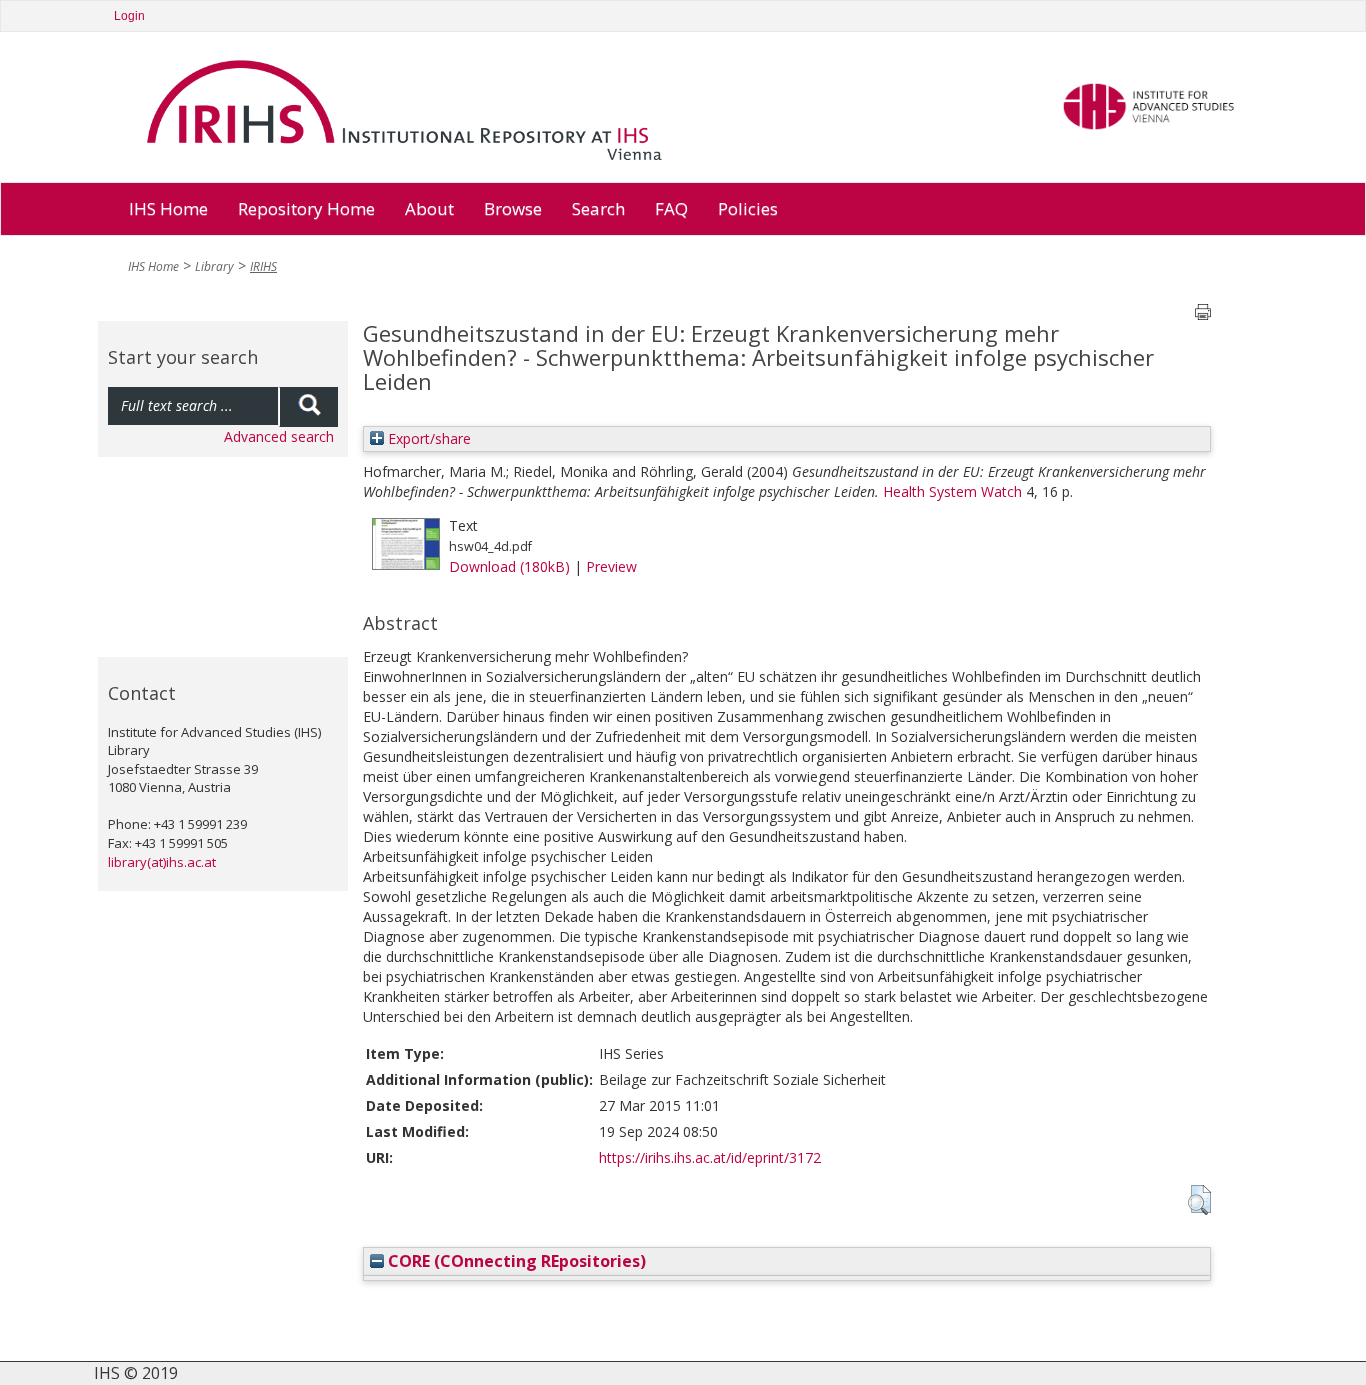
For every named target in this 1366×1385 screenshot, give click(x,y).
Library (214, 266)
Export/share (427, 438)
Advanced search (279, 436)
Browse (513, 208)
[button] (1199, 1200)
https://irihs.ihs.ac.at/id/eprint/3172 (710, 1157)
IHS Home (168, 208)
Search (598, 208)
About (429, 208)
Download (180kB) (509, 566)
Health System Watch (952, 491)
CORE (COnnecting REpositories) (515, 1261)
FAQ (671, 208)
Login (129, 16)
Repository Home (306, 208)
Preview (611, 566)
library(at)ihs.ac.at (162, 862)
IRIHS (263, 266)
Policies (748, 208)
